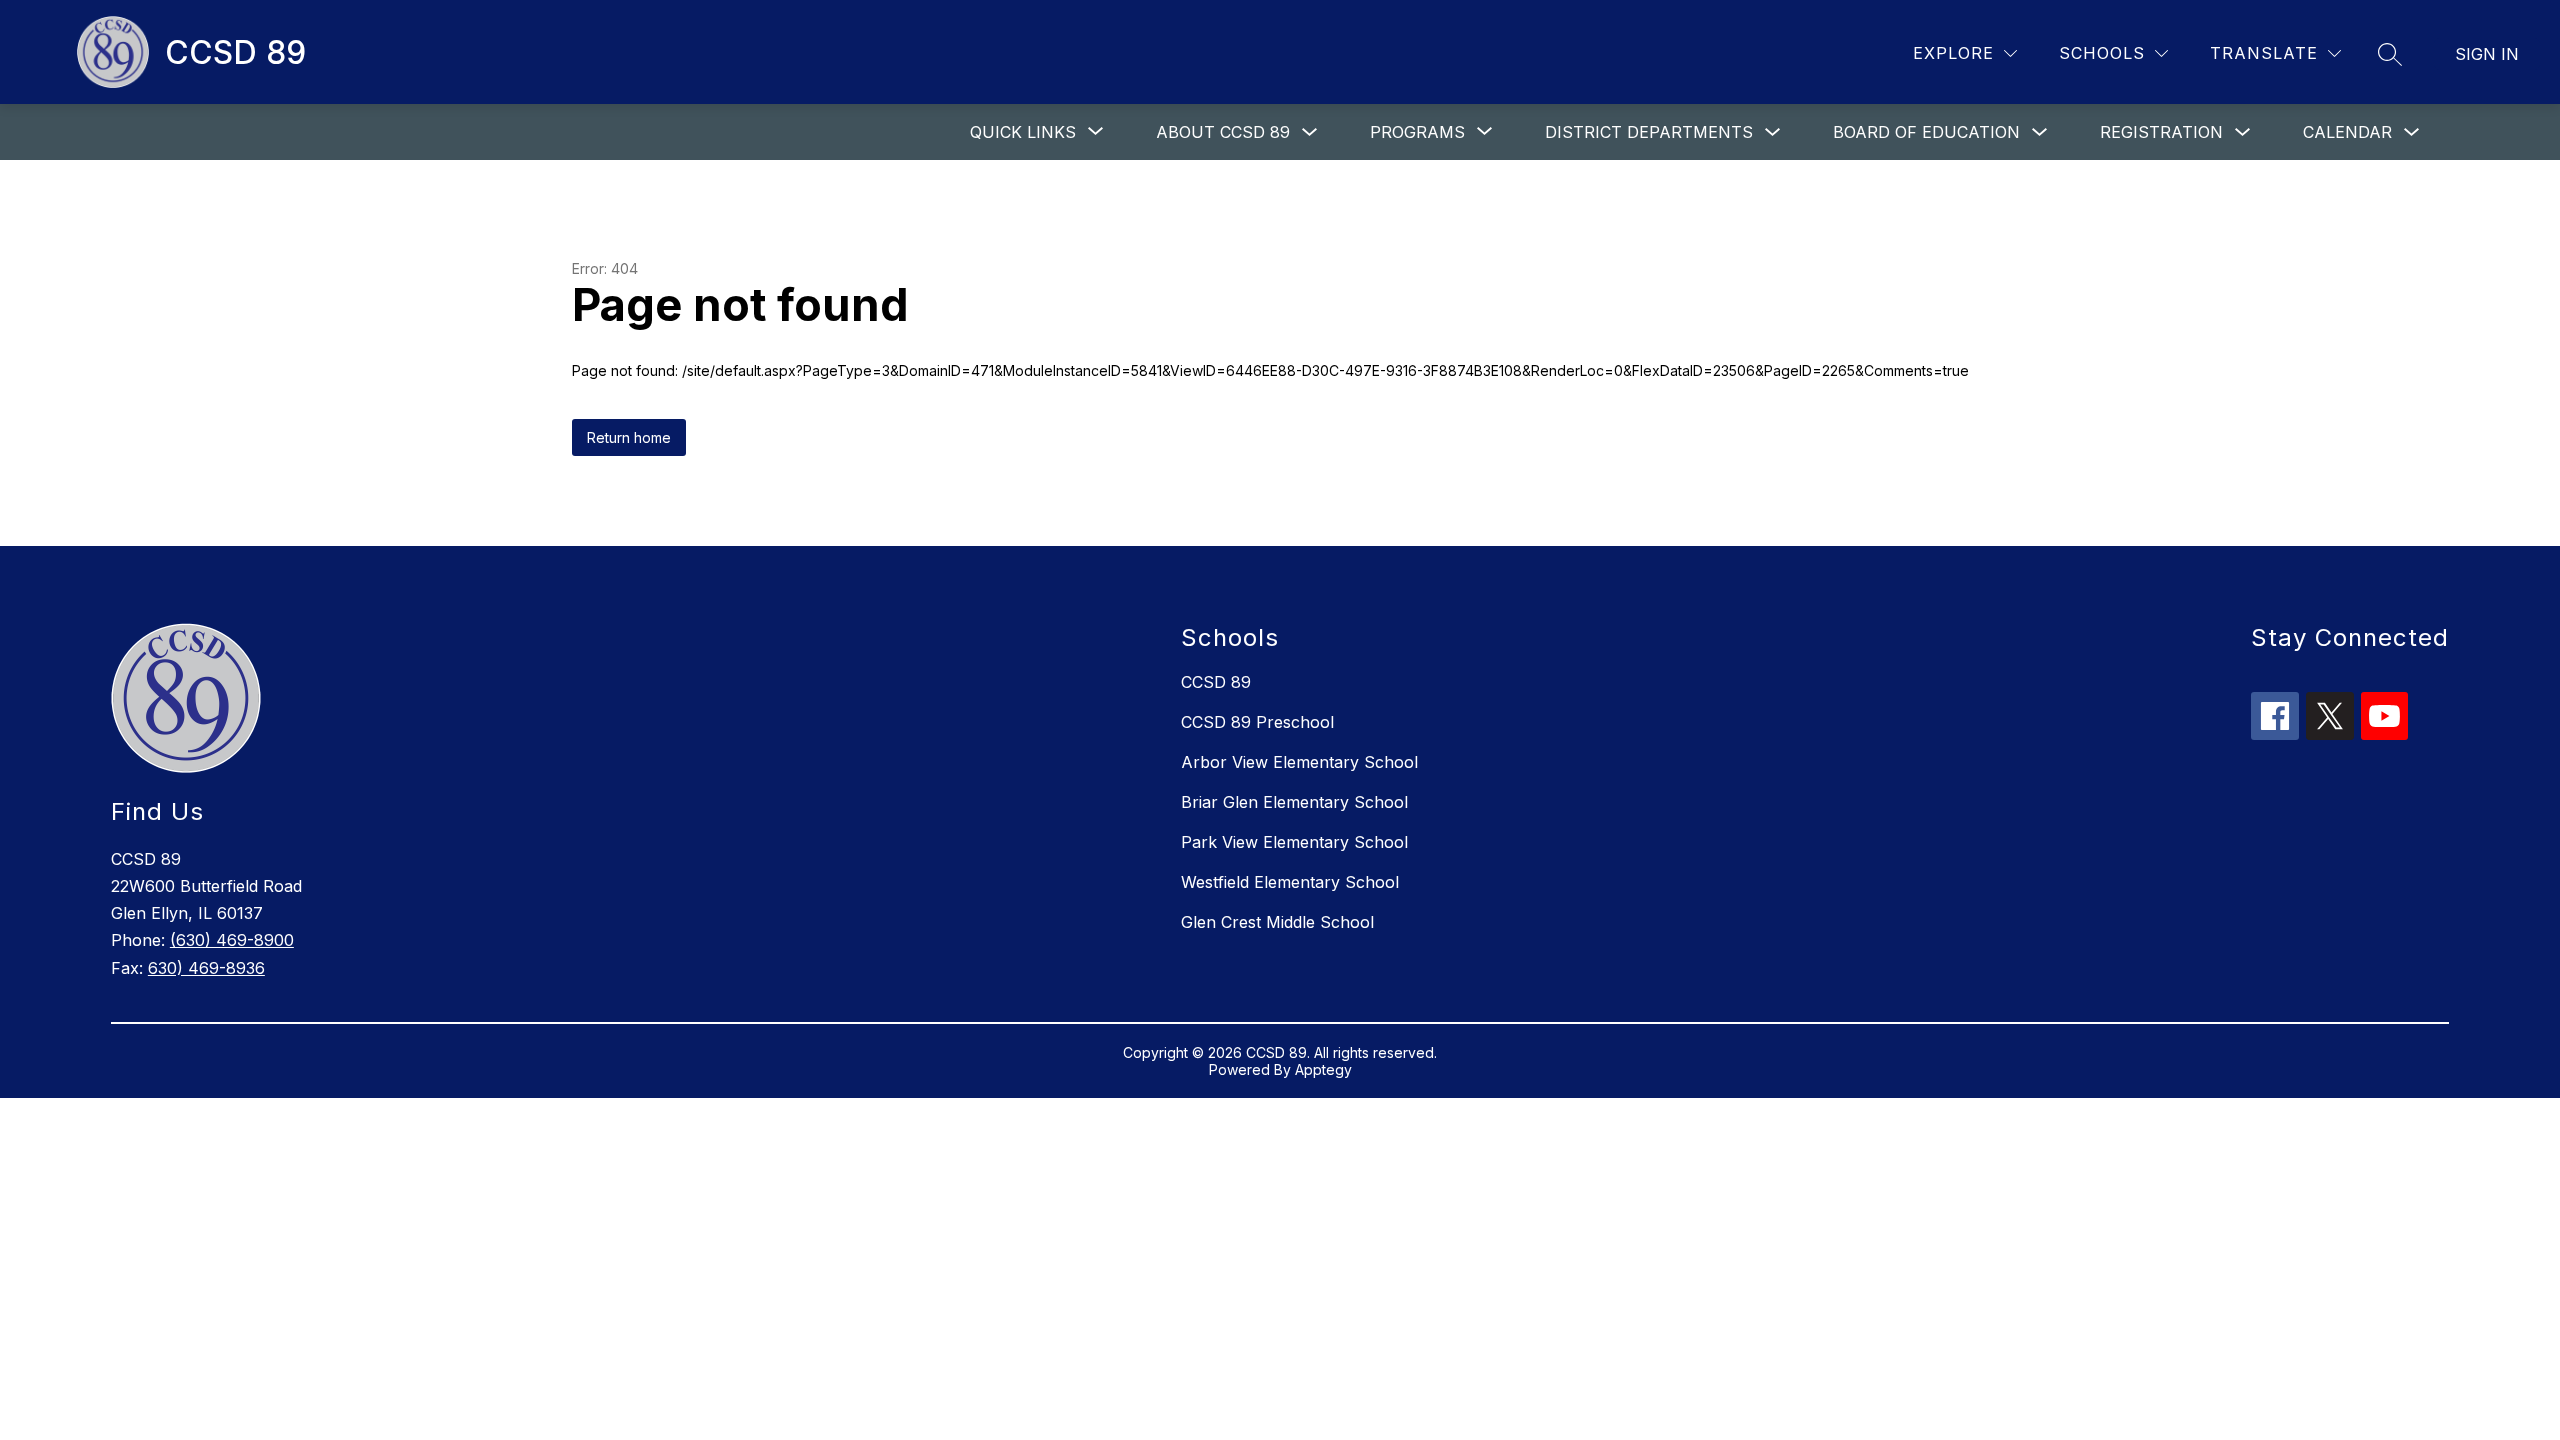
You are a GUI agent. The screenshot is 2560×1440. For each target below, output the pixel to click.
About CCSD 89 (1223, 132)
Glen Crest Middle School (1277, 922)
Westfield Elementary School (1290, 882)
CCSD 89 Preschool (1257, 722)
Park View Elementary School (1294, 842)
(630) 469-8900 (232, 940)
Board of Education (1926, 132)
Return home (629, 437)
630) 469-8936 (206, 968)
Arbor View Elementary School (1299, 762)
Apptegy (1323, 1069)
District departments (1649, 132)
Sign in (2487, 54)
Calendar (2347, 132)
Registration (2161, 132)
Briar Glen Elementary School (1294, 802)
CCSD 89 (1216, 682)
